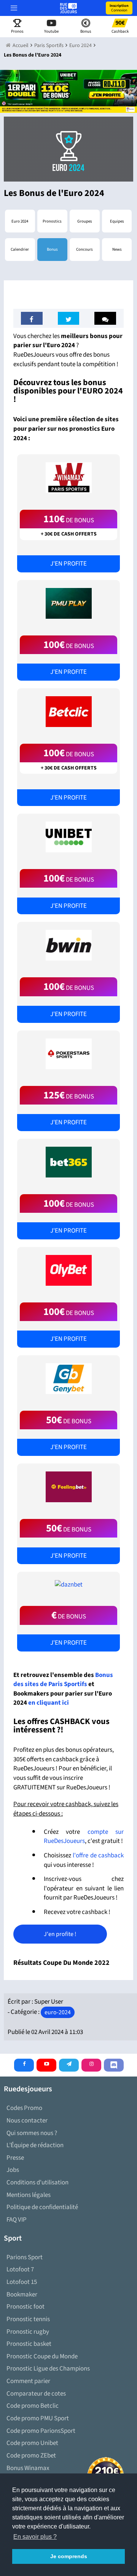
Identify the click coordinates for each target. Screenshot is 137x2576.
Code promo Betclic (33, 2406)
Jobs (13, 2170)
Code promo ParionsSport (41, 2431)
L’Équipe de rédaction (35, 2145)
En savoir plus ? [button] (35, 2537)
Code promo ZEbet (31, 2456)
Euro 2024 (20, 221)
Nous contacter (27, 2121)
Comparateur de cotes (36, 2394)
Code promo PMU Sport (38, 2418)
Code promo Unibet (32, 2443)
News (117, 249)
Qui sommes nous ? (32, 2133)
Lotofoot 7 (20, 2269)
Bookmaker (22, 2295)
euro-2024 (58, 2012)
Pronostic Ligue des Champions (48, 2369)
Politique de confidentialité (42, 2207)
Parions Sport (25, 2257)
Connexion (119, 8)
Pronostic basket (29, 2344)
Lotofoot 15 (22, 2282)
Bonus (52, 249)
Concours (84, 249)
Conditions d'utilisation (37, 2182)
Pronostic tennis (28, 2319)
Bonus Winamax (28, 2468)
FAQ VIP (17, 2220)
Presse (15, 2158)
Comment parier (28, 2381)
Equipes (117, 221)
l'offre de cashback (98, 1855)
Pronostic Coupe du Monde (42, 2356)
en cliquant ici (49, 1703)
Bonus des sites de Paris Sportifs (63, 1680)
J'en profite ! (60, 1934)
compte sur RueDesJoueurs (84, 1837)
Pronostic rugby (28, 2332)
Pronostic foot (25, 2307)
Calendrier (20, 249)
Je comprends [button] (69, 2556)
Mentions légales (29, 2195)
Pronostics (52, 221)
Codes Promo (24, 2108)
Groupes (85, 221)
